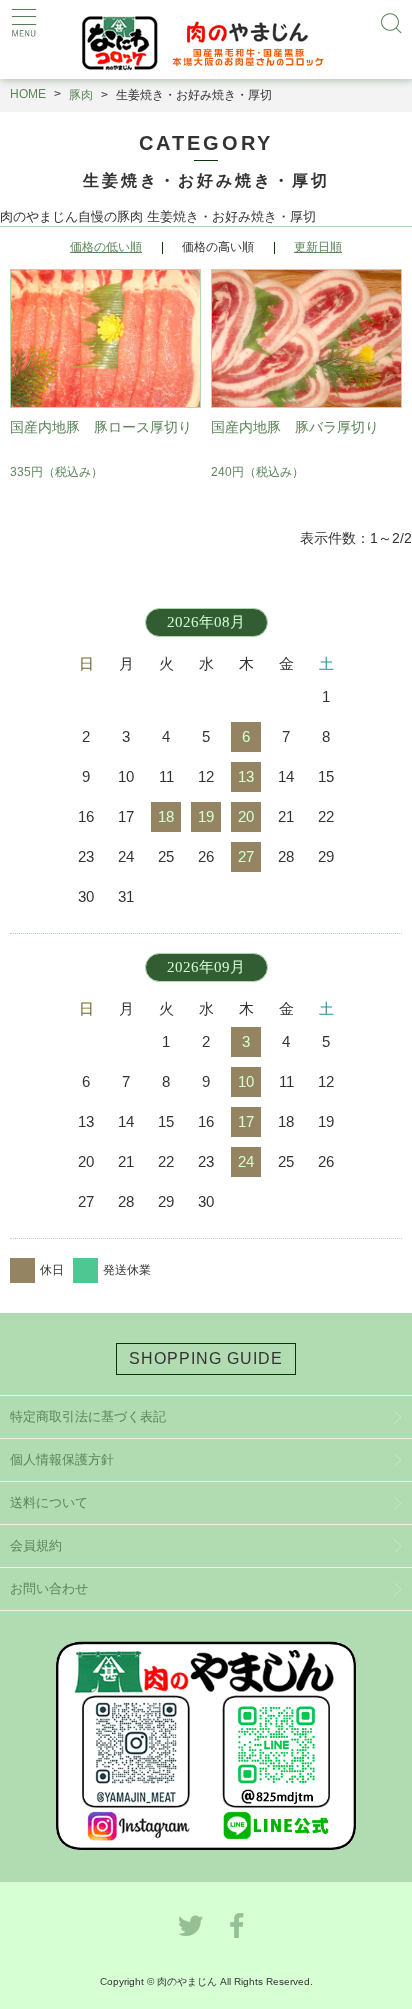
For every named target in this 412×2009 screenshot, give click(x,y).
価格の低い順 (106, 247)
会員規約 (36, 1545)
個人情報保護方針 (62, 1459)
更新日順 (318, 247)
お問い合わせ (49, 1588)
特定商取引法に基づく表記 (88, 1416)
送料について (49, 1502)
